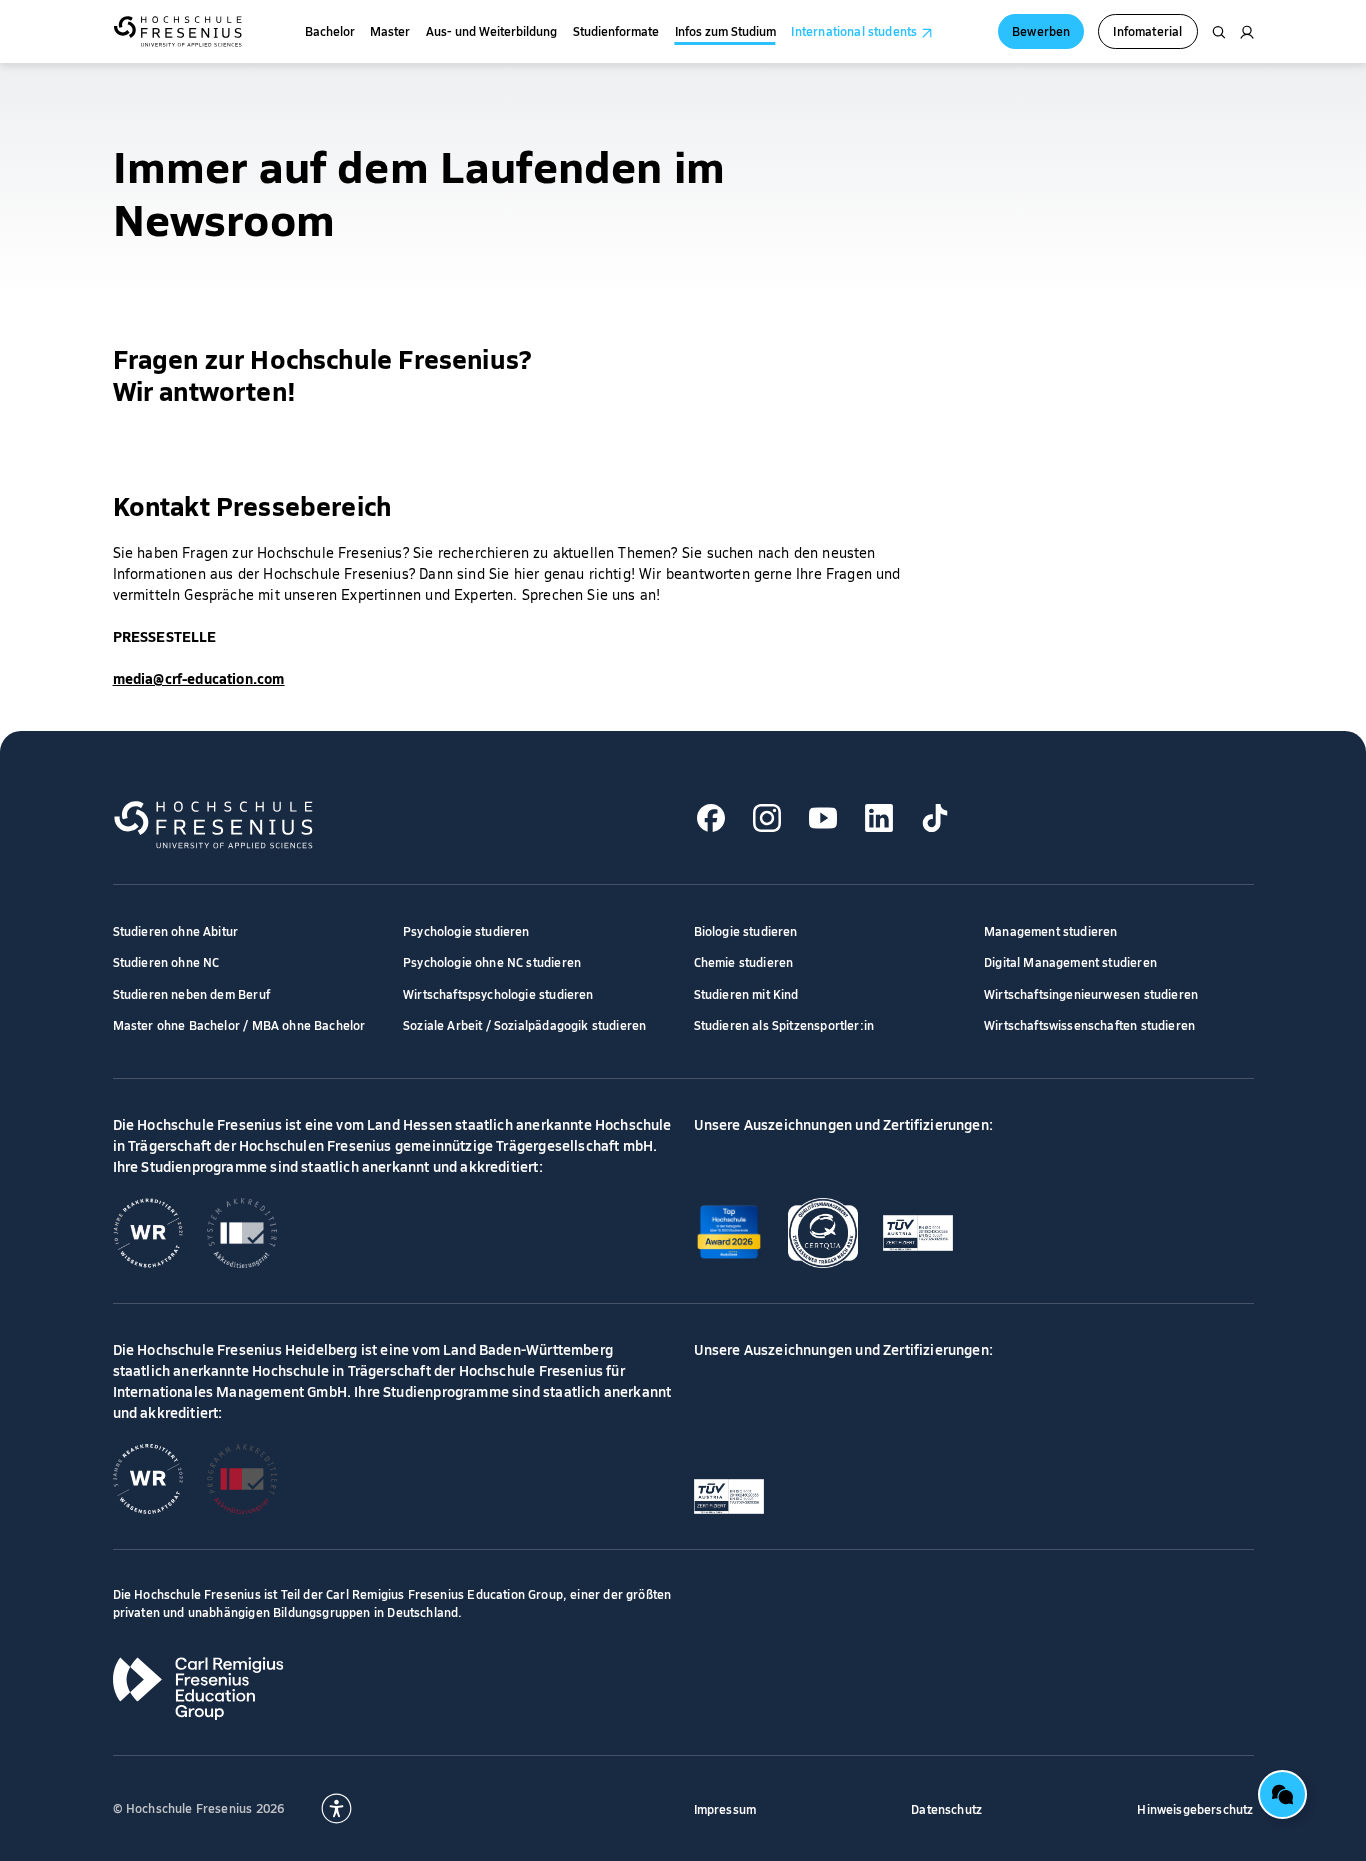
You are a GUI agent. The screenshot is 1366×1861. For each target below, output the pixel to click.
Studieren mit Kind (746, 993)
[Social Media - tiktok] (935, 818)
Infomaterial (1147, 30)
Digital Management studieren (1070, 961)
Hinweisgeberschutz (1195, 1808)
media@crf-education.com (199, 678)
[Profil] (1247, 32)
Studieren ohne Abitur (176, 930)
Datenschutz (946, 1808)
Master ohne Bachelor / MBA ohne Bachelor (239, 1024)
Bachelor (330, 31)
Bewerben (1041, 30)
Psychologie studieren (466, 930)
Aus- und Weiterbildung (491, 31)
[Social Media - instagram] (767, 818)
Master (390, 31)
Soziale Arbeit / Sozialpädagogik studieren (524, 1024)
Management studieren (1051, 930)
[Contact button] (1282, 1794)
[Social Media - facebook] (711, 818)
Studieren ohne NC (166, 961)
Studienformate (616, 31)
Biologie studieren (746, 930)
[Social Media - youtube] (823, 818)
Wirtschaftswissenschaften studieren (1089, 1024)
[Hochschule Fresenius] (177, 31)
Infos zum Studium (725, 31)
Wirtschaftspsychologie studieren (498, 993)
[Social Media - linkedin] (879, 818)
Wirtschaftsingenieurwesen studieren (1091, 993)
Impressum (725, 1808)
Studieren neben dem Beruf (191, 993)
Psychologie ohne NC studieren (492, 961)
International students (854, 31)
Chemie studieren (744, 961)
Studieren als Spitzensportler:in (784, 1024)
